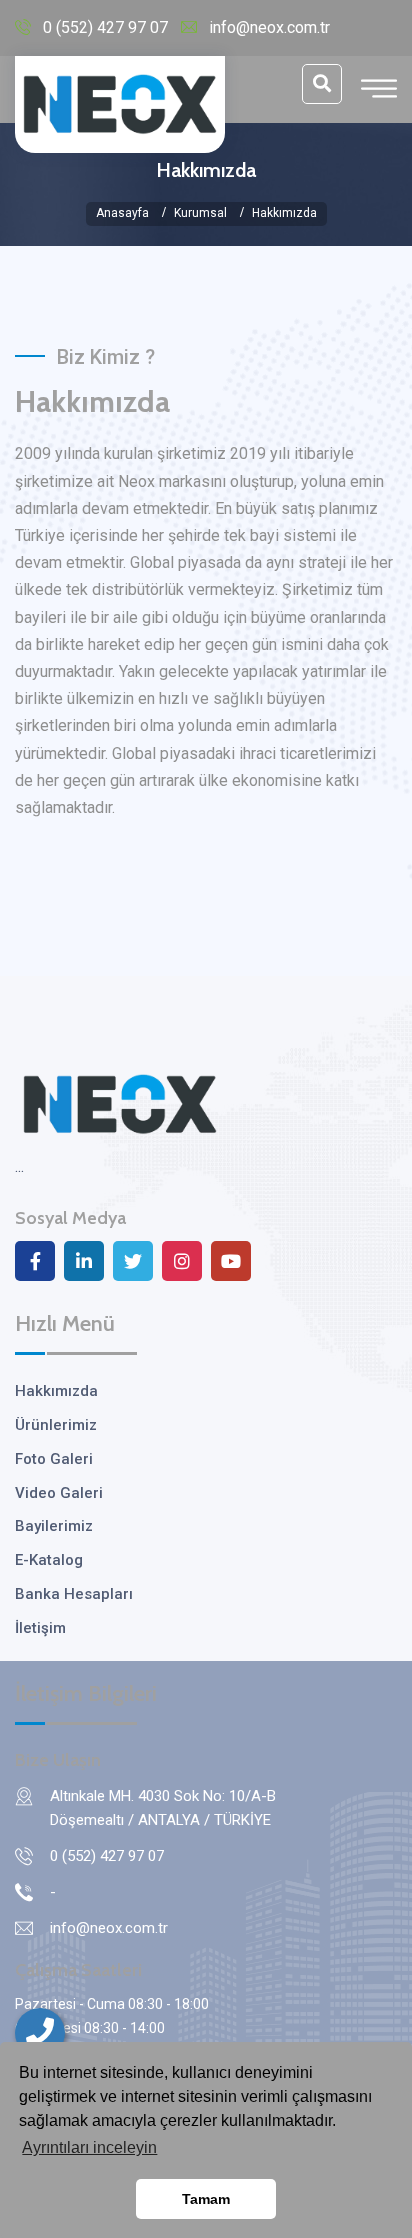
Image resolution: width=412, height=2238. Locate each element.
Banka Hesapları (74, 1594)
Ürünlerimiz (56, 1425)
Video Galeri (59, 1493)
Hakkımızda (56, 1391)
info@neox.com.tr (269, 27)
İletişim (40, 1628)
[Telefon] (40, 2033)
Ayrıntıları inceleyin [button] (89, 2147)
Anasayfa (122, 213)
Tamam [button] (206, 2199)
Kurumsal (200, 213)
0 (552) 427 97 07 (105, 27)
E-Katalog (49, 1560)
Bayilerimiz (54, 1526)
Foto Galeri (54, 1459)
